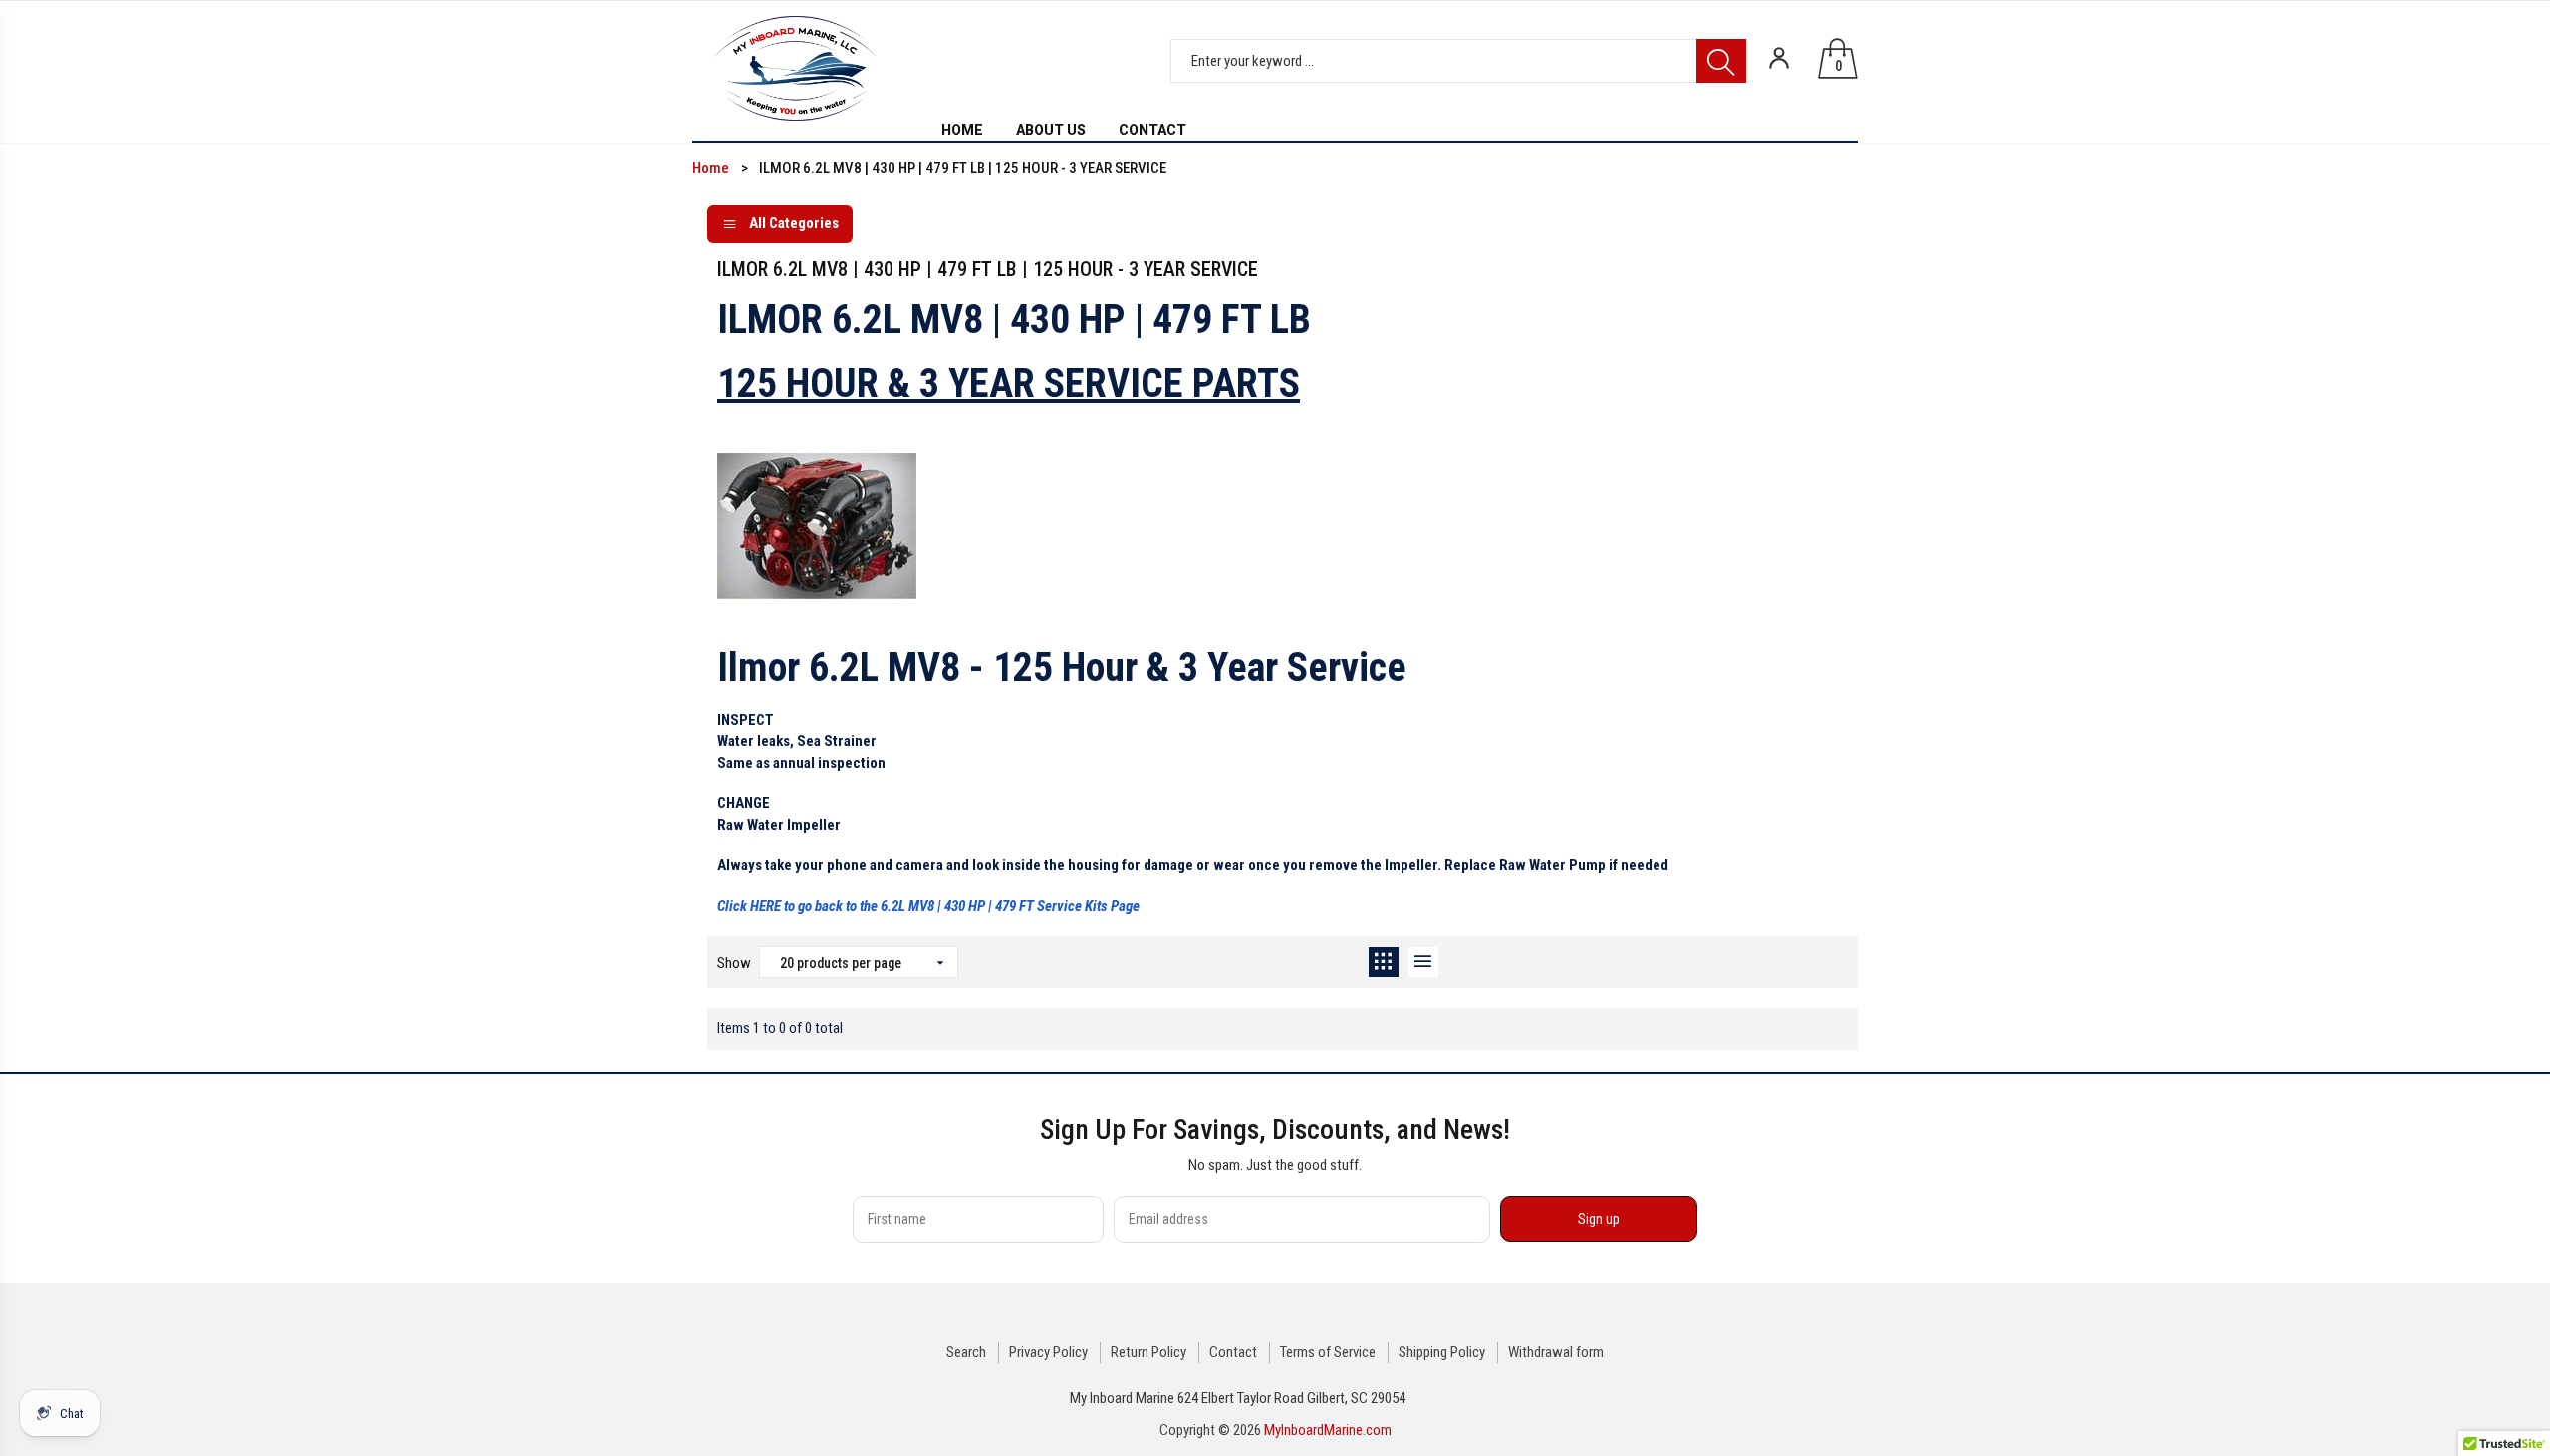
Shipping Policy (1442, 1352)
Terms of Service (1328, 1352)
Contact (1233, 1352)
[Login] (1779, 58)
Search (966, 1352)
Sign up (1599, 1219)
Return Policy (1148, 1352)
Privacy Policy (1048, 1352)
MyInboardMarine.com (1328, 1430)
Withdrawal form (1556, 1352)
